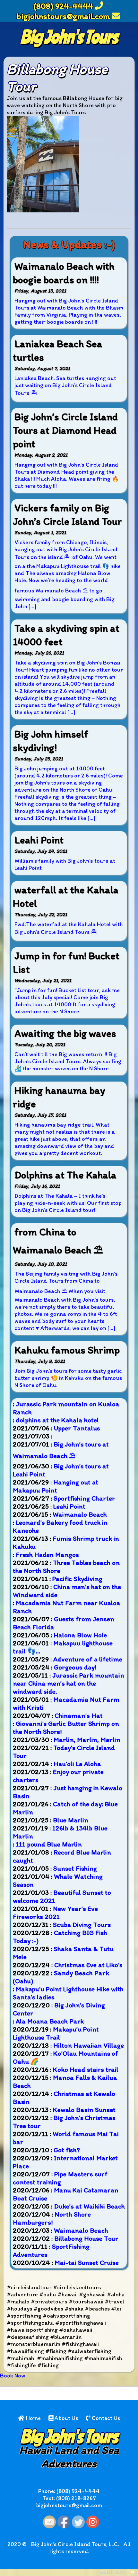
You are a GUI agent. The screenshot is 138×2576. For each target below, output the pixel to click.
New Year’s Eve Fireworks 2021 (55, 1912)
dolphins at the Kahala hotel (57, 1420)
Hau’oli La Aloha (77, 1764)
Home (33, 2418)
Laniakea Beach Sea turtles (58, 350)
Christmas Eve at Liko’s (88, 1965)
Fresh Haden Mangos (47, 1554)
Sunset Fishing (75, 1868)
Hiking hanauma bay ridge (59, 1097)
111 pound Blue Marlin (49, 1844)
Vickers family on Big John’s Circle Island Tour (67, 515)
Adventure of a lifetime (88, 1659)
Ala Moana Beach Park (50, 2021)
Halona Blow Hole (80, 1635)
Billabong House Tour (86, 2238)
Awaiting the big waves (65, 1033)
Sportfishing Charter (84, 1498)
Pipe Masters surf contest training (60, 2178)
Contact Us (105, 2418)
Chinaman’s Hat (79, 1715)
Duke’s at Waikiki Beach (89, 2206)
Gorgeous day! (75, 1667)
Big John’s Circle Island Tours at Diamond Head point (65, 430)
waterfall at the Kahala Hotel (66, 897)
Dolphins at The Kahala (65, 1175)
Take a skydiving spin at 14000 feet (66, 635)
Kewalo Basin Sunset (84, 2110)
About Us (66, 2418)
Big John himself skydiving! (51, 741)
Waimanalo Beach (80, 1514)
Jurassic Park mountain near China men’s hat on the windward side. (69, 1683)
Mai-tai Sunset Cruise (87, 2262)
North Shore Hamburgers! (52, 2218)
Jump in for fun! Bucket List (66, 963)
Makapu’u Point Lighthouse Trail (56, 2033)
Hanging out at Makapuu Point (56, 1486)
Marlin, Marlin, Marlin (87, 1739)
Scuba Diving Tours (82, 1925)
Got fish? (67, 2150)
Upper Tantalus (77, 1428)
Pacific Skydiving (77, 1579)
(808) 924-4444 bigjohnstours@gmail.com (63, 11)
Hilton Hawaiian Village (89, 2045)
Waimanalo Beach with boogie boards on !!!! (64, 273)
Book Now (13, 2376)
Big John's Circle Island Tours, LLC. (75, 2544)
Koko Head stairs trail (86, 2069)
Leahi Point (39, 840)
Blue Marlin (71, 1820)
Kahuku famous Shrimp (67, 1350)
